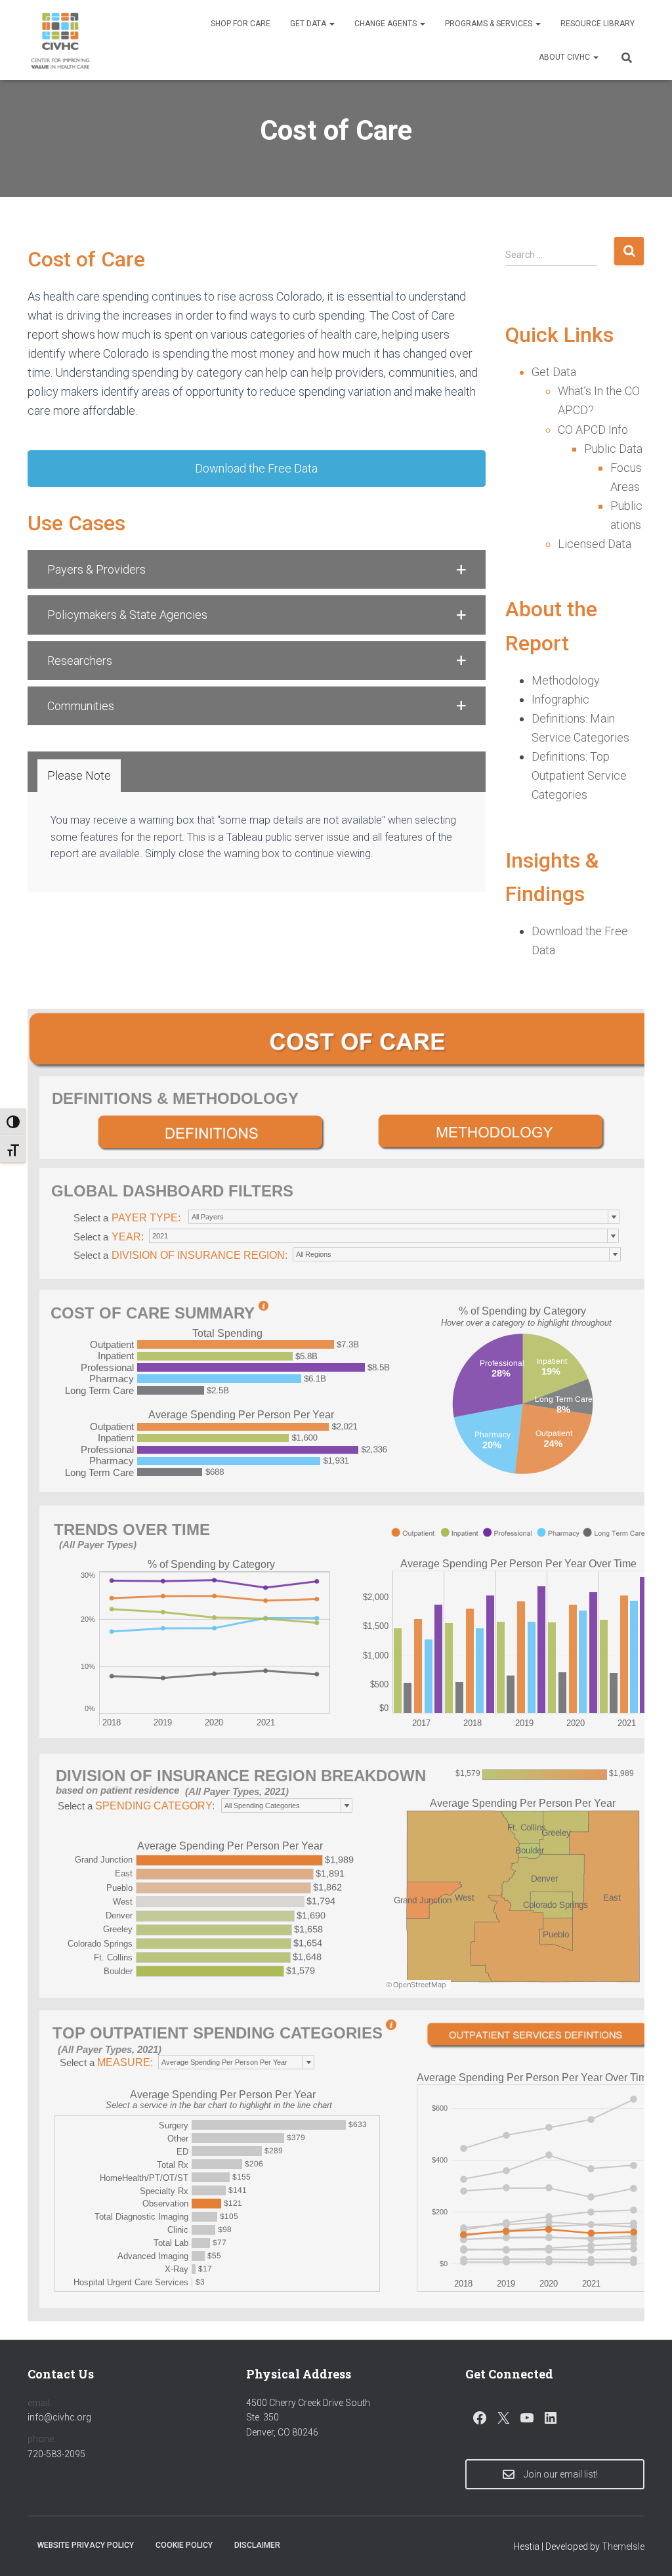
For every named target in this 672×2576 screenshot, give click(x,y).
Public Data (613, 449)
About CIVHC (565, 57)
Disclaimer (257, 2545)
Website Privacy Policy (86, 2545)
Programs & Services (490, 24)
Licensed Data (595, 544)
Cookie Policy (184, 2545)
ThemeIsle (623, 2546)
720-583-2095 (56, 2454)
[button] (331, 24)
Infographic (560, 699)
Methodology (566, 680)
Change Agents (387, 24)
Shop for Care (241, 24)
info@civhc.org (59, 2417)
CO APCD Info (593, 430)
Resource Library (598, 24)
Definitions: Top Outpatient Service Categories (579, 775)
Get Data (309, 24)
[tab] (79, 776)
